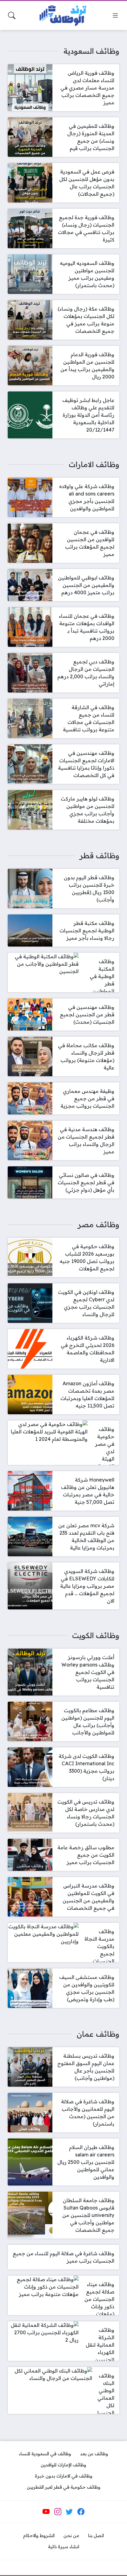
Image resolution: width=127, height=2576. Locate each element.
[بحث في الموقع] (12, 15)
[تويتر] (69, 2511)
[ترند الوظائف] (63, 16)
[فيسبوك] (81, 2511)
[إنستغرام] (58, 2511)
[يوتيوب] (46, 2511)
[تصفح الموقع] (115, 15)
